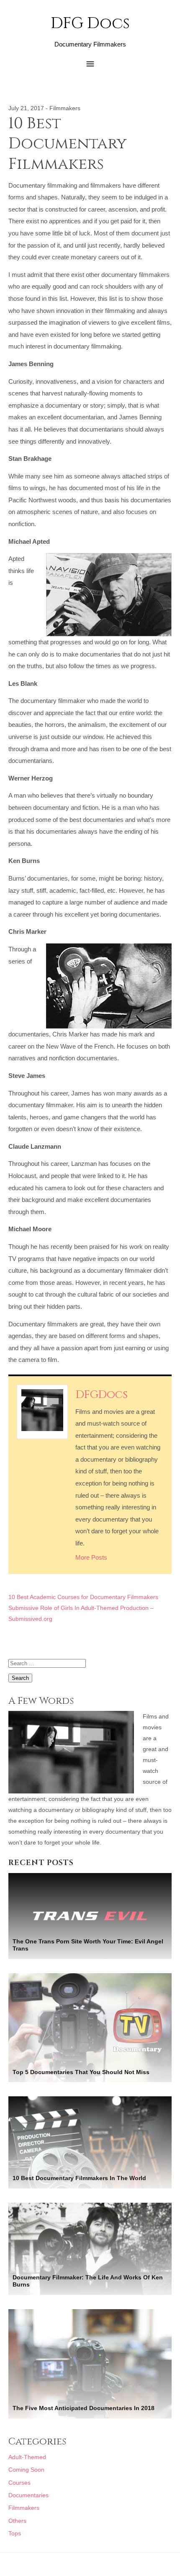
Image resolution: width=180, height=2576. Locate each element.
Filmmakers (65, 108)
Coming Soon (26, 2470)
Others (17, 2521)
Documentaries (28, 2495)
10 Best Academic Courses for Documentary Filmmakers (83, 1597)
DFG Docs (90, 24)
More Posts (91, 1557)
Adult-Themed (27, 2457)
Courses (19, 2483)
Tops (15, 2533)
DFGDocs (102, 1395)
